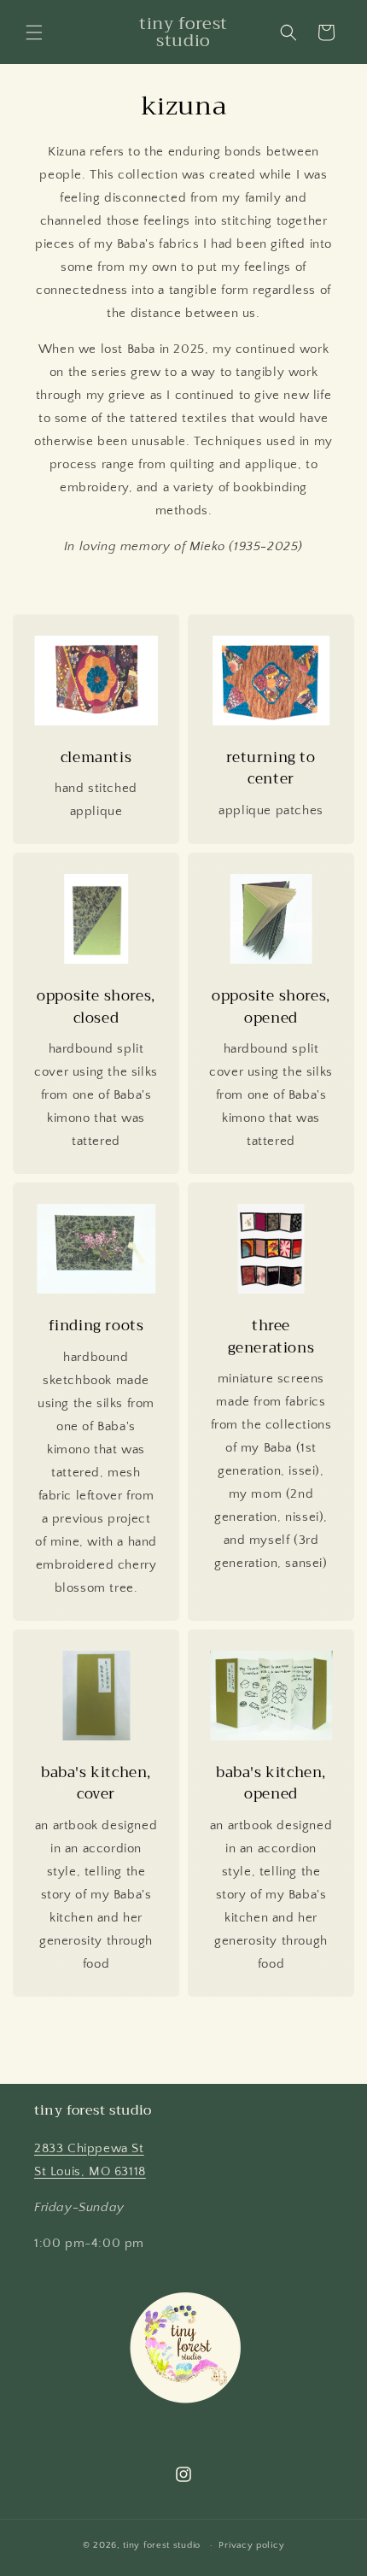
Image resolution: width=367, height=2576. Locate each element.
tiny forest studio (162, 2545)
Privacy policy (251, 2545)
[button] (34, 32)
